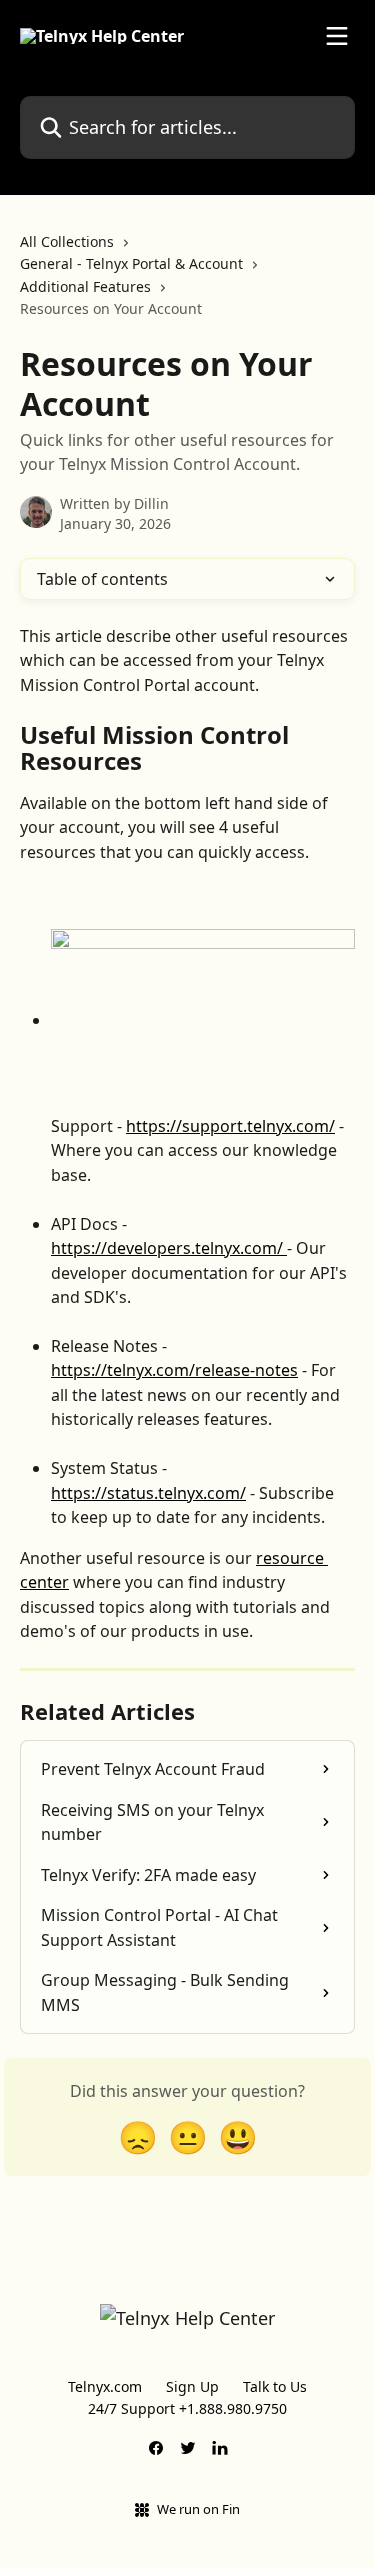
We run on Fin (198, 2509)
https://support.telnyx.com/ (230, 1126)
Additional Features (85, 286)
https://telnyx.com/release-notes (174, 1370)
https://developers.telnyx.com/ (169, 1248)
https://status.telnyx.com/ (148, 1493)
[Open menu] (337, 36)
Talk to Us (275, 2386)
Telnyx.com (105, 2386)
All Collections (67, 241)
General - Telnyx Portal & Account (131, 263)
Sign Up (192, 2386)
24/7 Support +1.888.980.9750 (187, 2408)
